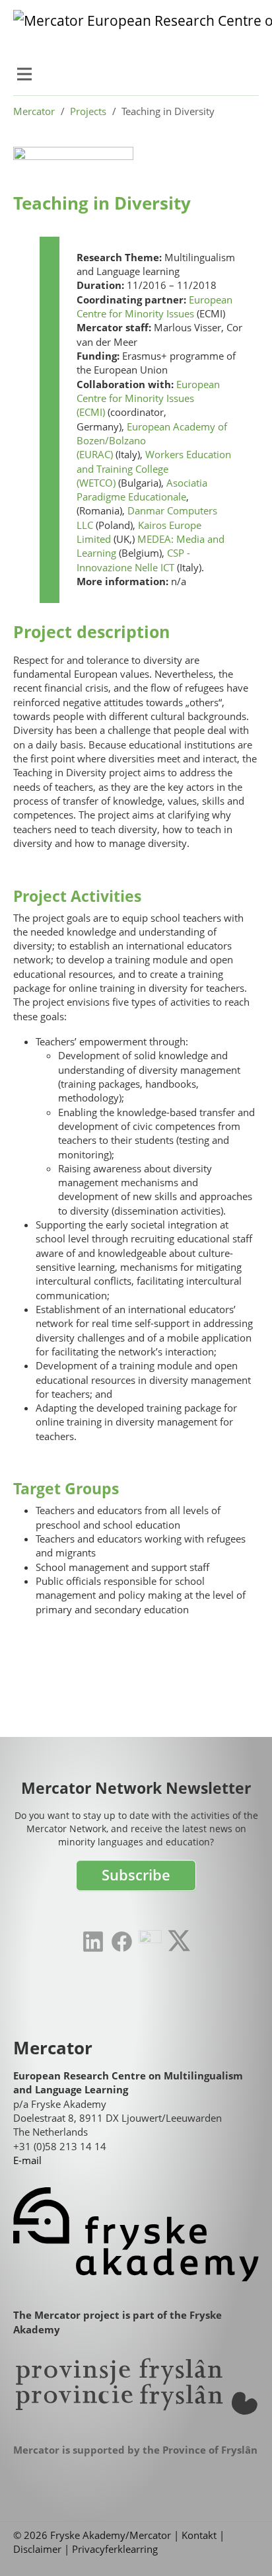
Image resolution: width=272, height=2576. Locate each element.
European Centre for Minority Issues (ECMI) (148, 398)
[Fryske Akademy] (136, 2234)
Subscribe (136, 1875)
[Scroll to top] (242, 2546)
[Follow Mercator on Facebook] (122, 1942)
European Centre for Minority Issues (154, 306)
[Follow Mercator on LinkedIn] (93, 1942)
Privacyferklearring (115, 2549)
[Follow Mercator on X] (179, 1940)
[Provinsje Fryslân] (136, 2387)
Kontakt (199, 2535)
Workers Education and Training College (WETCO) (154, 468)
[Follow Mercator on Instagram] (150, 1942)
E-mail (27, 2160)
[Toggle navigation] (24, 74)
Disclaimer (37, 2549)
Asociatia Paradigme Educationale (142, 490)
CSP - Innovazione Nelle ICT (133, 560)
